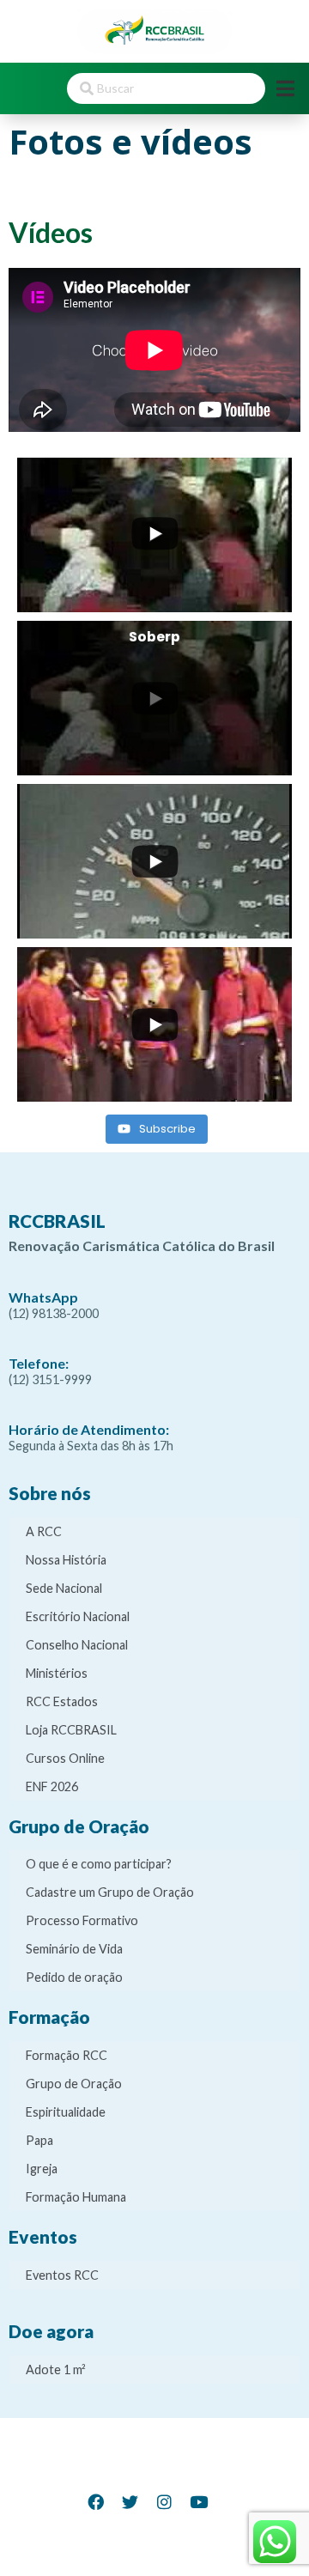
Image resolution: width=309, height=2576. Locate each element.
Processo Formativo (82, 1920)
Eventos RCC (62, 2275)
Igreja (42, 2169)
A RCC (44, 1531)
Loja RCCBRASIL (71, 1730)
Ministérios (57, 1673)
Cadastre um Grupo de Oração (110, 1892)
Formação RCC (67, 2055)
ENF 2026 (52, 1786)
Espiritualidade (66, 2112)
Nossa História (66, 1560)
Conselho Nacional (77, 1645)
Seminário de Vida (74, 1949)
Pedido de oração (74, 1977)
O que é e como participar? (99, 1864)
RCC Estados (62, 1701)
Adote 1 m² (56, 2369)
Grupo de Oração (74, 2084)
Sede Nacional (64, 1588)
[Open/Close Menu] (285, 88)
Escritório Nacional (78, 1616)
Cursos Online (65, 1758)
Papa (39, 2140)
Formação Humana (76, 2197)
